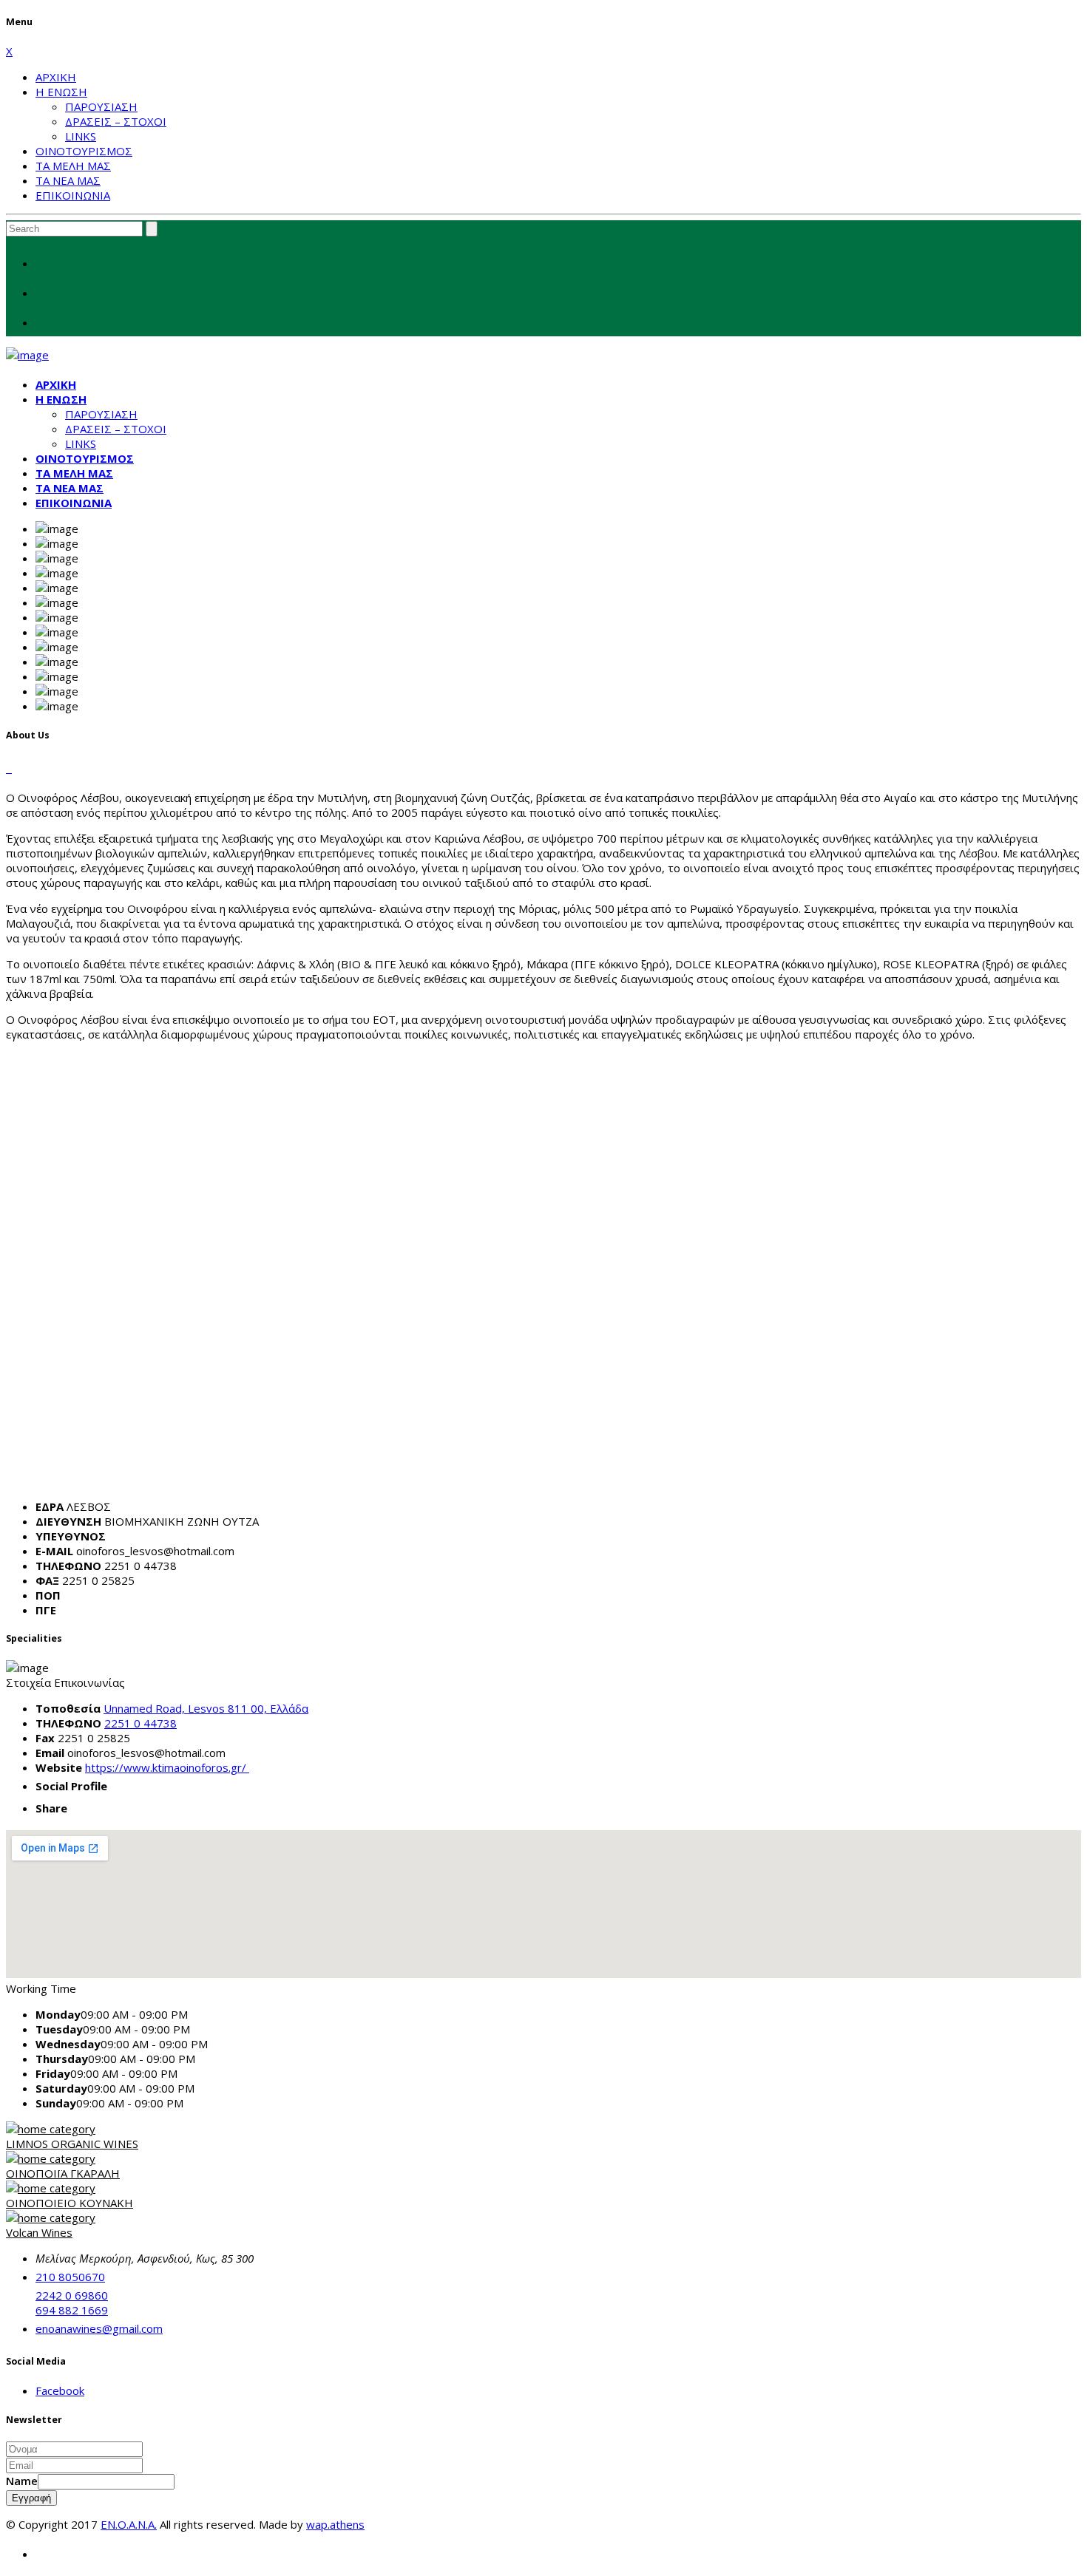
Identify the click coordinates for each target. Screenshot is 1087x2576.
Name (22, 2481)
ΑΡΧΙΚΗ (56, 77)
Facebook (60, 2390)
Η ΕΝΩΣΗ (61, 92)
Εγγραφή (31, 2498)
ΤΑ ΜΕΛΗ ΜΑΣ (73, 166)
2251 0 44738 (140, 1723)
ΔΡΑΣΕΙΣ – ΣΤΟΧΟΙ (116, 121)
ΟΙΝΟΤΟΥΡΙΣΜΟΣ (84, 151)
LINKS (81, 136)
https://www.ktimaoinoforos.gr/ (167, 1767)
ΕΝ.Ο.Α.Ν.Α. (129, 2524)
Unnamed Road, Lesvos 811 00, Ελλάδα (206, 1708)
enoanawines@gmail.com (99, 2328)
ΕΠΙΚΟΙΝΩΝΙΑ (73, 195)
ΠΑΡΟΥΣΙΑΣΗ (101, 106)
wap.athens (335, 2524)
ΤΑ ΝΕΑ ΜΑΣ (68, 180)
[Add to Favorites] (9, 768)
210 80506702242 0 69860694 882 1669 (72, 2293)
